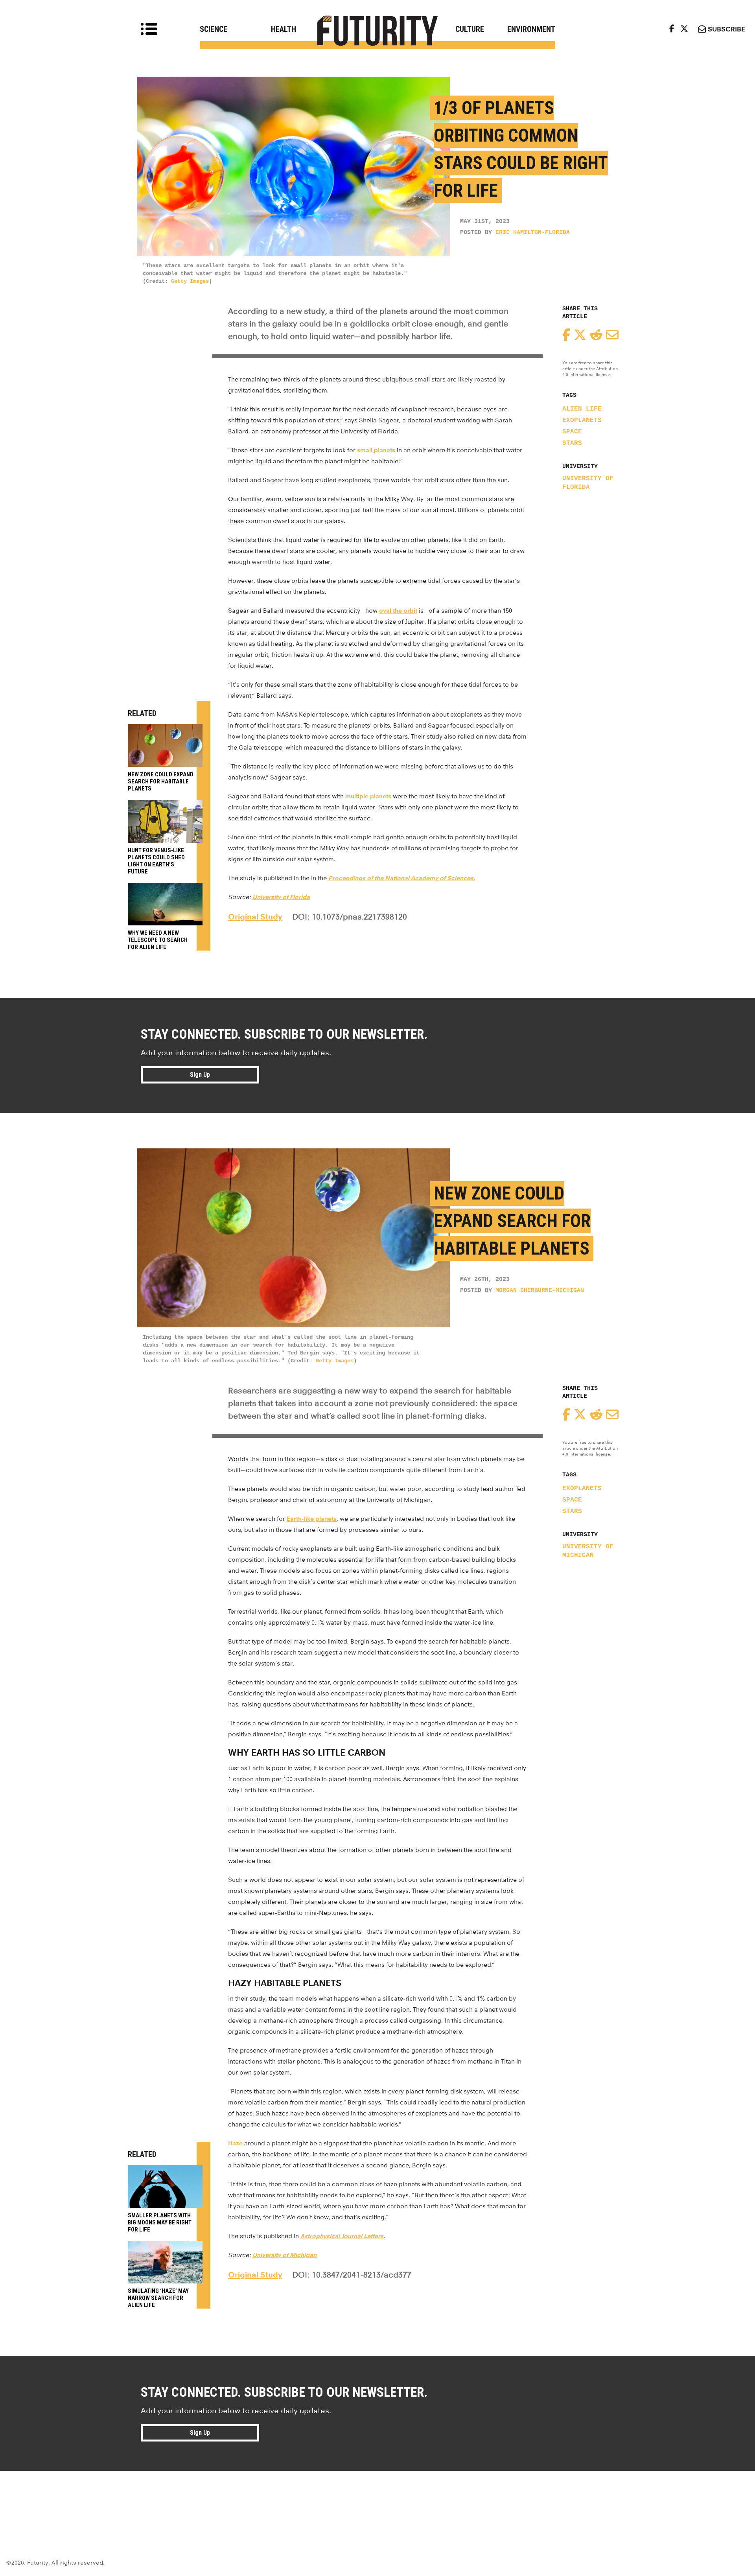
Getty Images (190, 281)
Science (214, 29)
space (572, 432)
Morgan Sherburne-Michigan (540, 1291)
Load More (377, 2499)
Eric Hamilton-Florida (533, 233)
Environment (531, 29)
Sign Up (200, 1075)
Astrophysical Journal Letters (342, 2236)
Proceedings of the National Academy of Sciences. (402, 878)
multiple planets (368, 796)
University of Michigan (588, 1551)
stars (572, 443)
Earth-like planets (312, 1519)
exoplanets (582, 420)
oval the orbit (398, 611)
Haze (235, 2143)
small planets (376, 450)
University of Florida (588, 483)
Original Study (255, 917)
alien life (582, 409)
